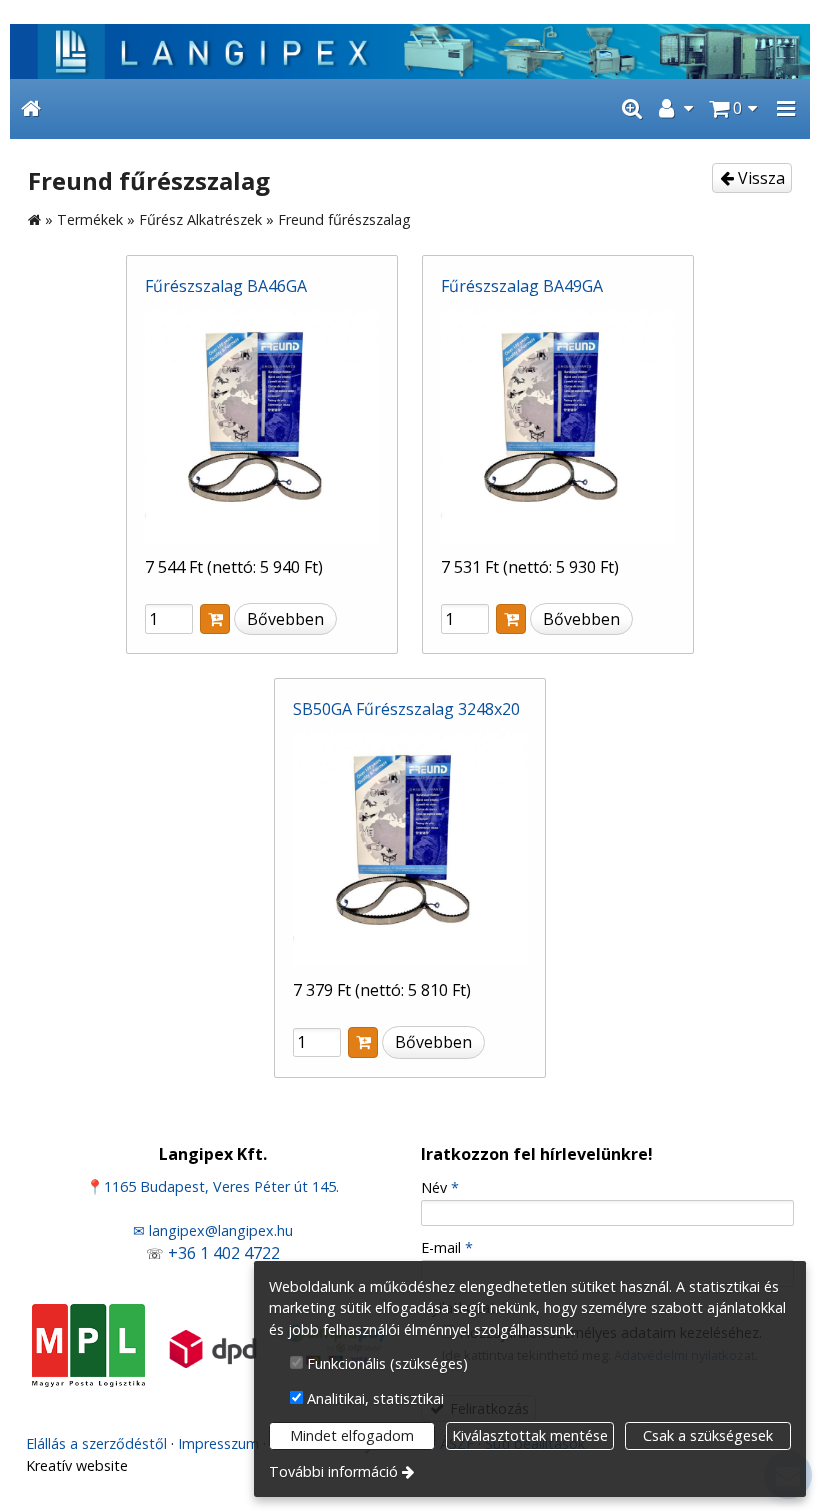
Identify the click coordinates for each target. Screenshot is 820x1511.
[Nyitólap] (410, 51)
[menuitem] (31, 109)
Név (440, 1187)
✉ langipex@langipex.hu (213, 1230)
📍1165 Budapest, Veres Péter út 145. (212, 1186)
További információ (333, 1471)
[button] (786, 109)
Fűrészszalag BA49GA (522, 286)
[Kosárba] (215, 619)
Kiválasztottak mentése (530, 1435)
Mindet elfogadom (352, 1435)
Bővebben (285, 619)
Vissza (759, 178)
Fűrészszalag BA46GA (226, 286)
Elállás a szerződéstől (96, 1443)
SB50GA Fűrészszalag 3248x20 (406, 709)
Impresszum (218, 1443)
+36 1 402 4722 (224, 1253)
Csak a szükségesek (708, 1435)
